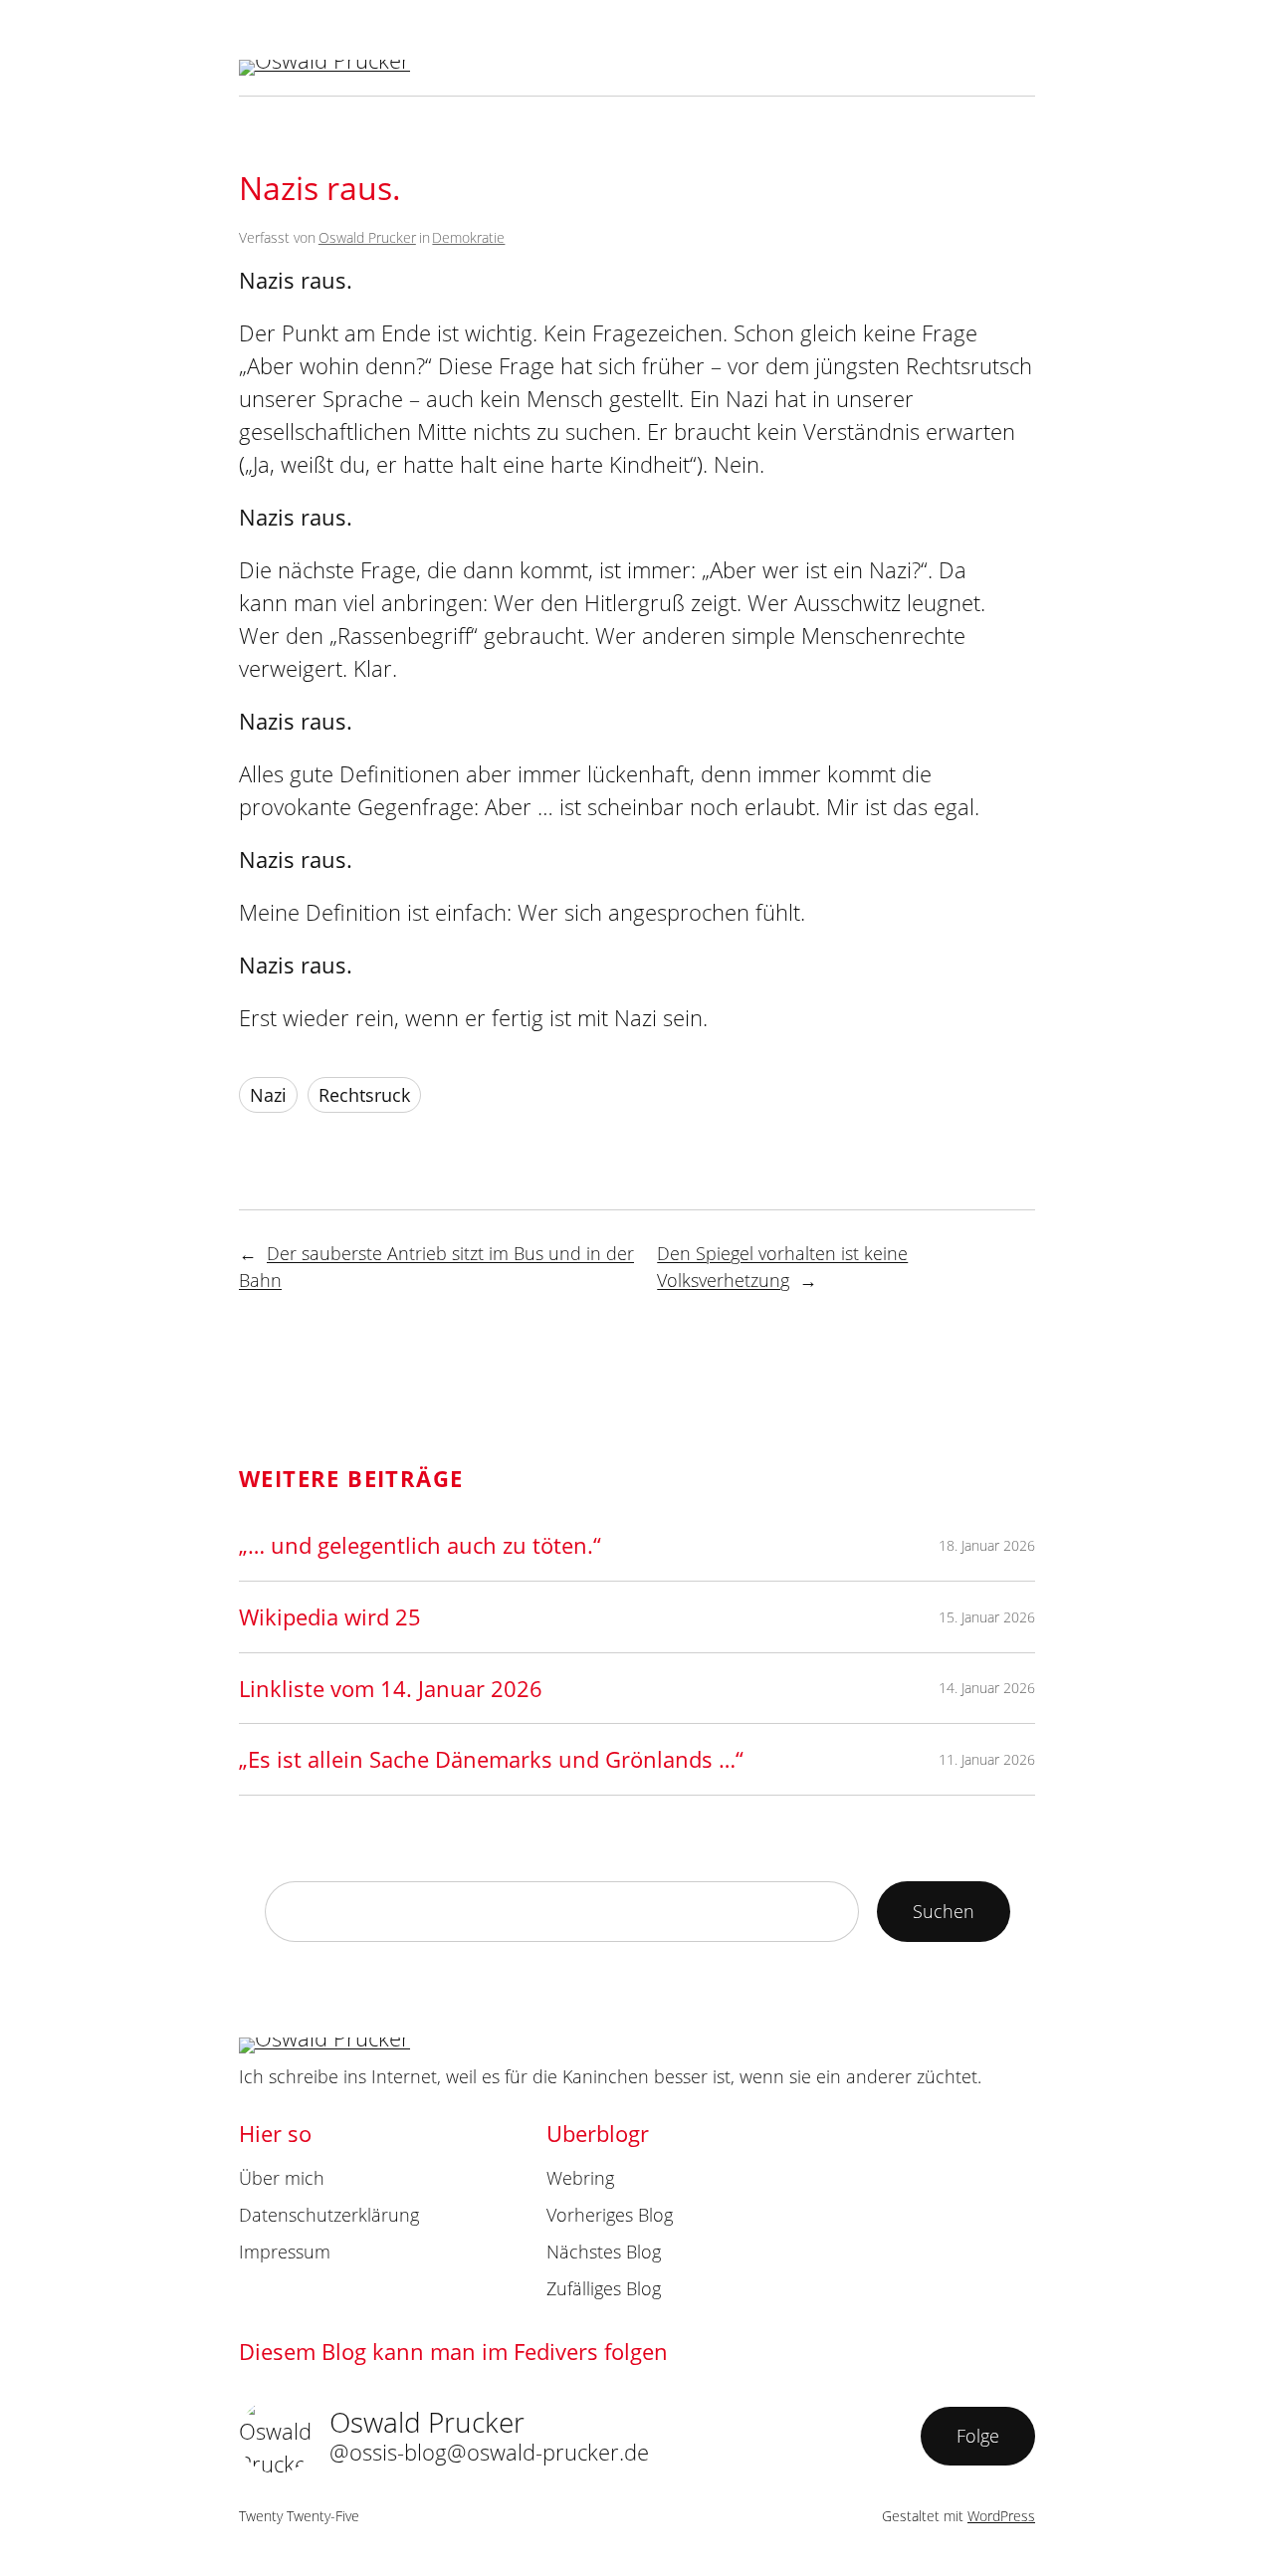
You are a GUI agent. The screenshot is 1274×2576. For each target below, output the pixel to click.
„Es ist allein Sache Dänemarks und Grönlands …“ (491, 1759)
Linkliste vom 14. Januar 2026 (391, 1688)
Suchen (944, 1911)
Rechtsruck (364, 1095)
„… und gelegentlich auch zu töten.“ (420, 1545)
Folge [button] (978, 2436)
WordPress (1001, 2516)
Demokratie (468, 237)
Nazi (268, 1095)
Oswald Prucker (367, 237)
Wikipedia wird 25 (330, 1616)
